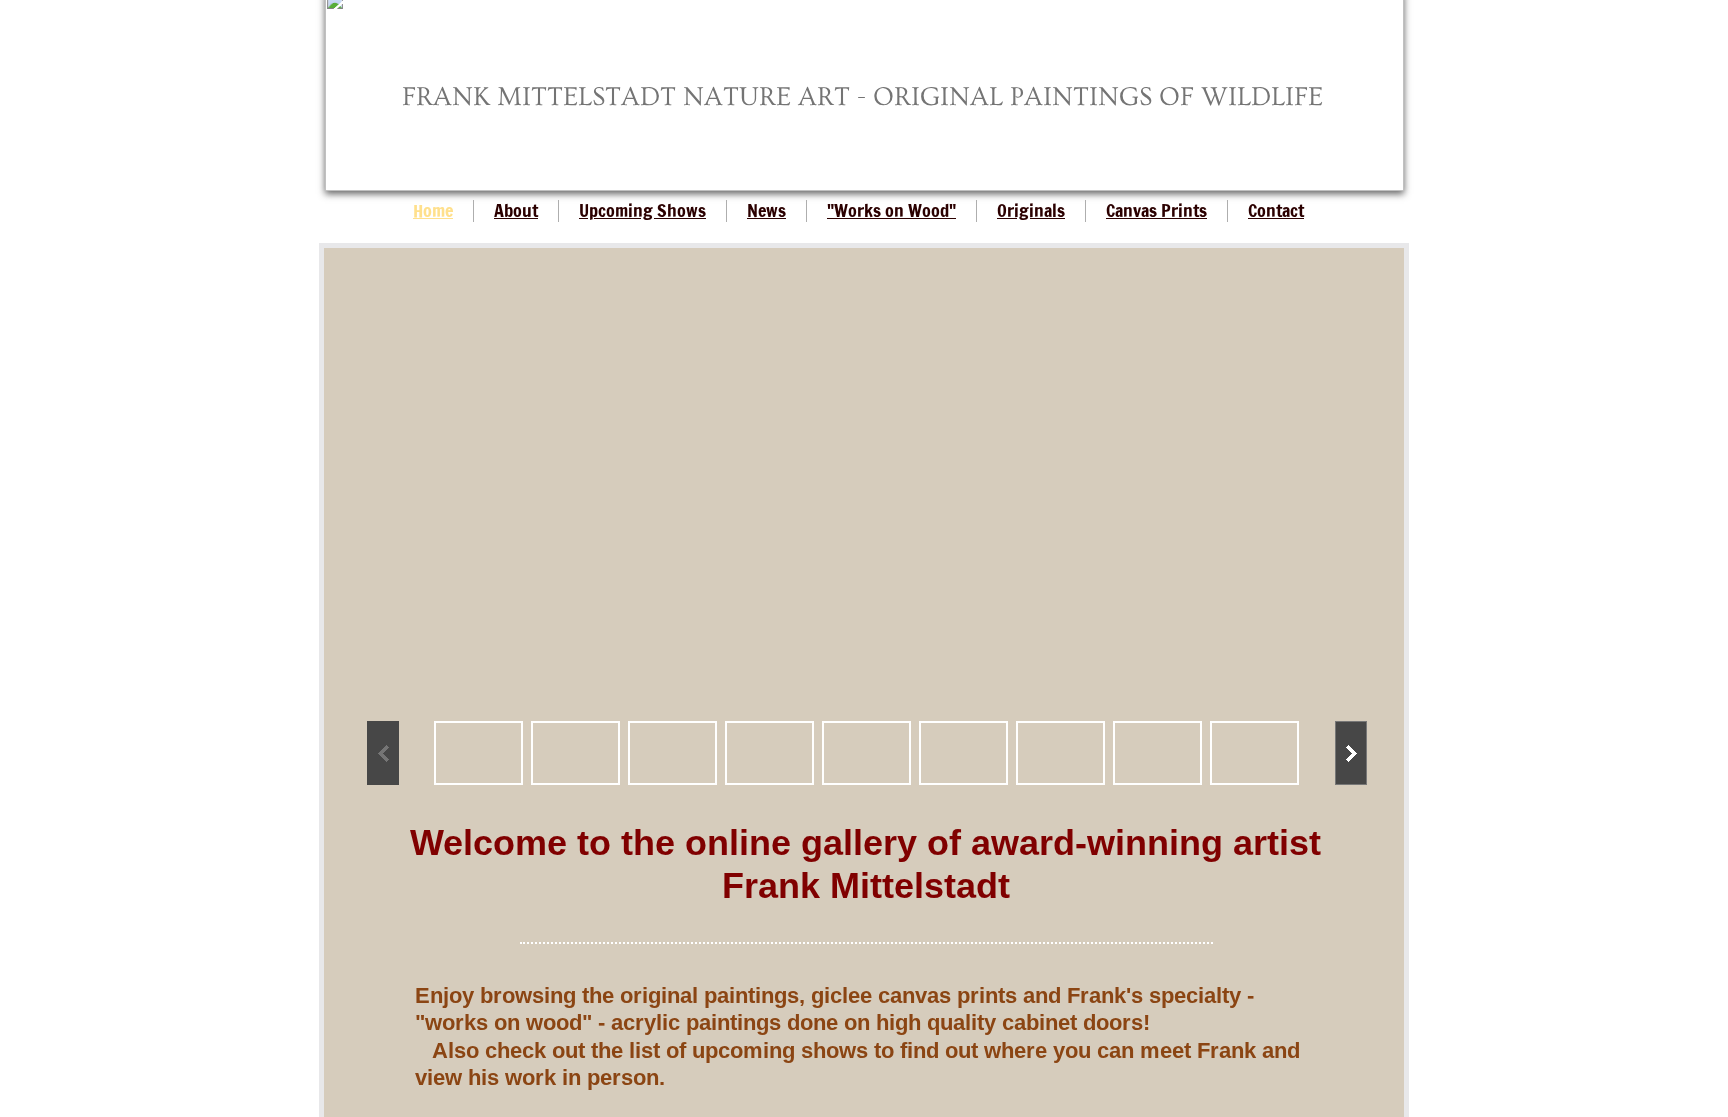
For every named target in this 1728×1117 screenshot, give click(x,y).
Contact (1276, 210)
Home (433, 210)
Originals (1031, 210)
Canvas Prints (1156, 210)
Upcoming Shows (642, 210)
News (766, 210)
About (516, 210)
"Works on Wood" (891, 210)
